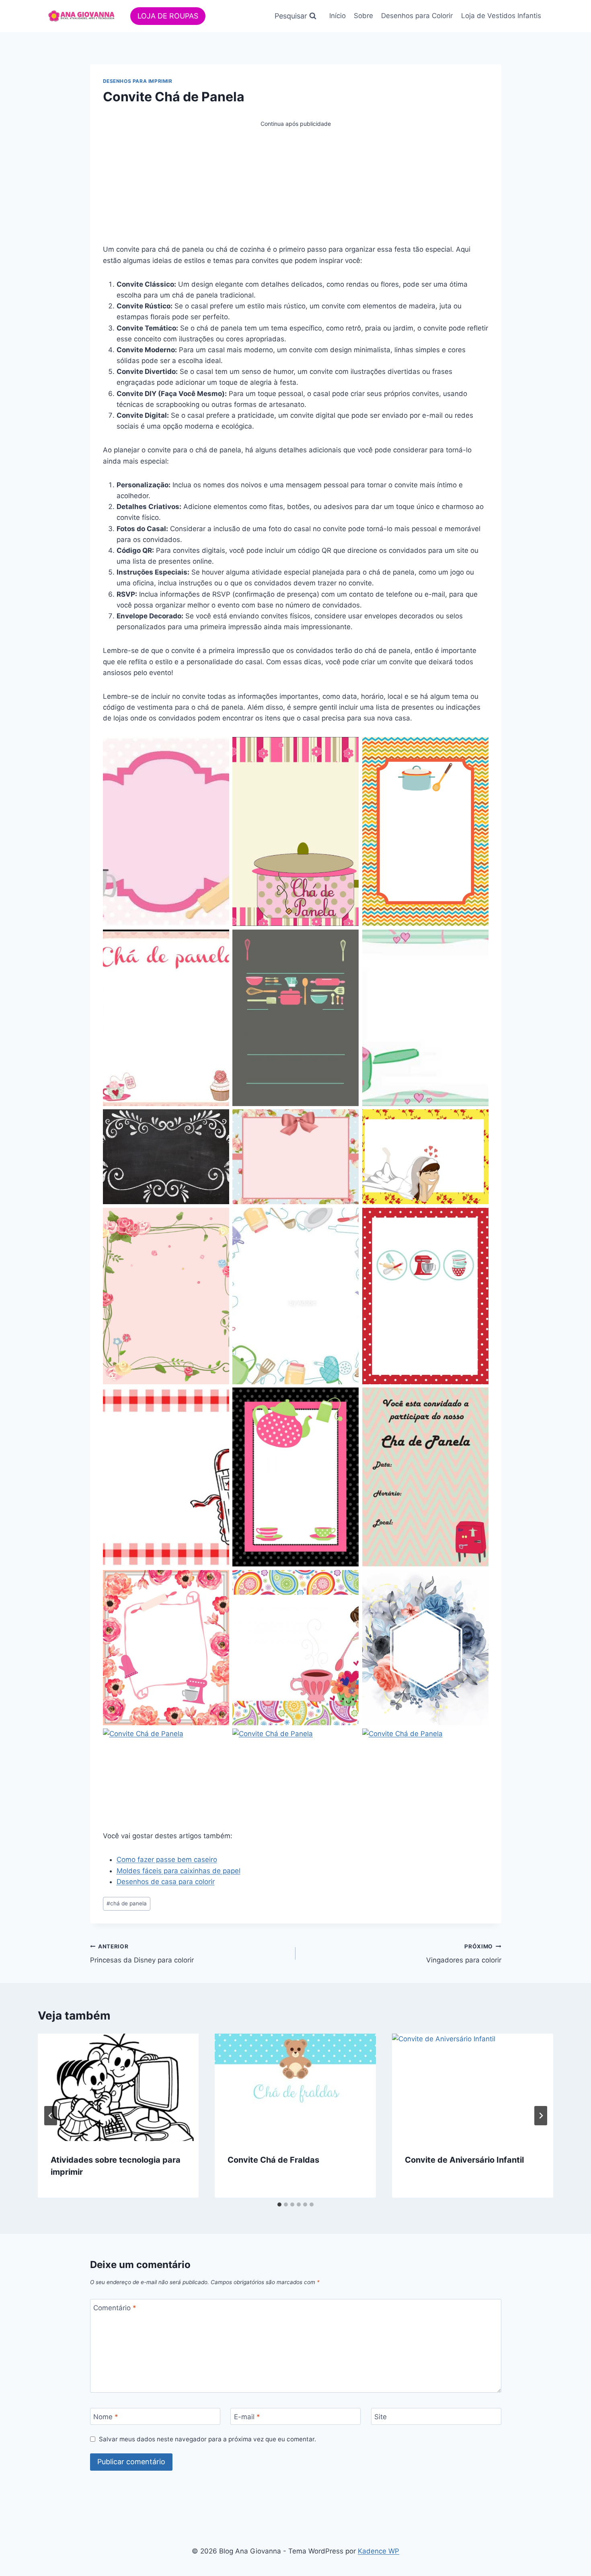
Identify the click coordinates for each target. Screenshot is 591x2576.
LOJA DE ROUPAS (168, 16)
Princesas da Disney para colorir (142, 1954)
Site (381, 2417)
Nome (106, 2417)
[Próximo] (541, 2116)
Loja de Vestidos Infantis (501, 16)
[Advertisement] (296, 185)
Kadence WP (379, 2551)
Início (338, 16)
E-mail (247, 2417)
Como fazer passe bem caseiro (167, 1860)
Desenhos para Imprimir (138, 81)
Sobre (363, 16)
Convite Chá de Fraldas (273, 2160)
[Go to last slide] (51, 2116)
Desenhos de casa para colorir (166, 1882)
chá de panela (127, 1903)
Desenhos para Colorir (417, 16)
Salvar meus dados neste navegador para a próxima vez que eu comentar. (207, 2439)
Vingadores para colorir (464, 1954)
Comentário (115, 2308)
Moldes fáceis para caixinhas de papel (179, 1871)
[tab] (279, 2204)
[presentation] (118, 2087)
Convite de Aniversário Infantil (464, 2160)
